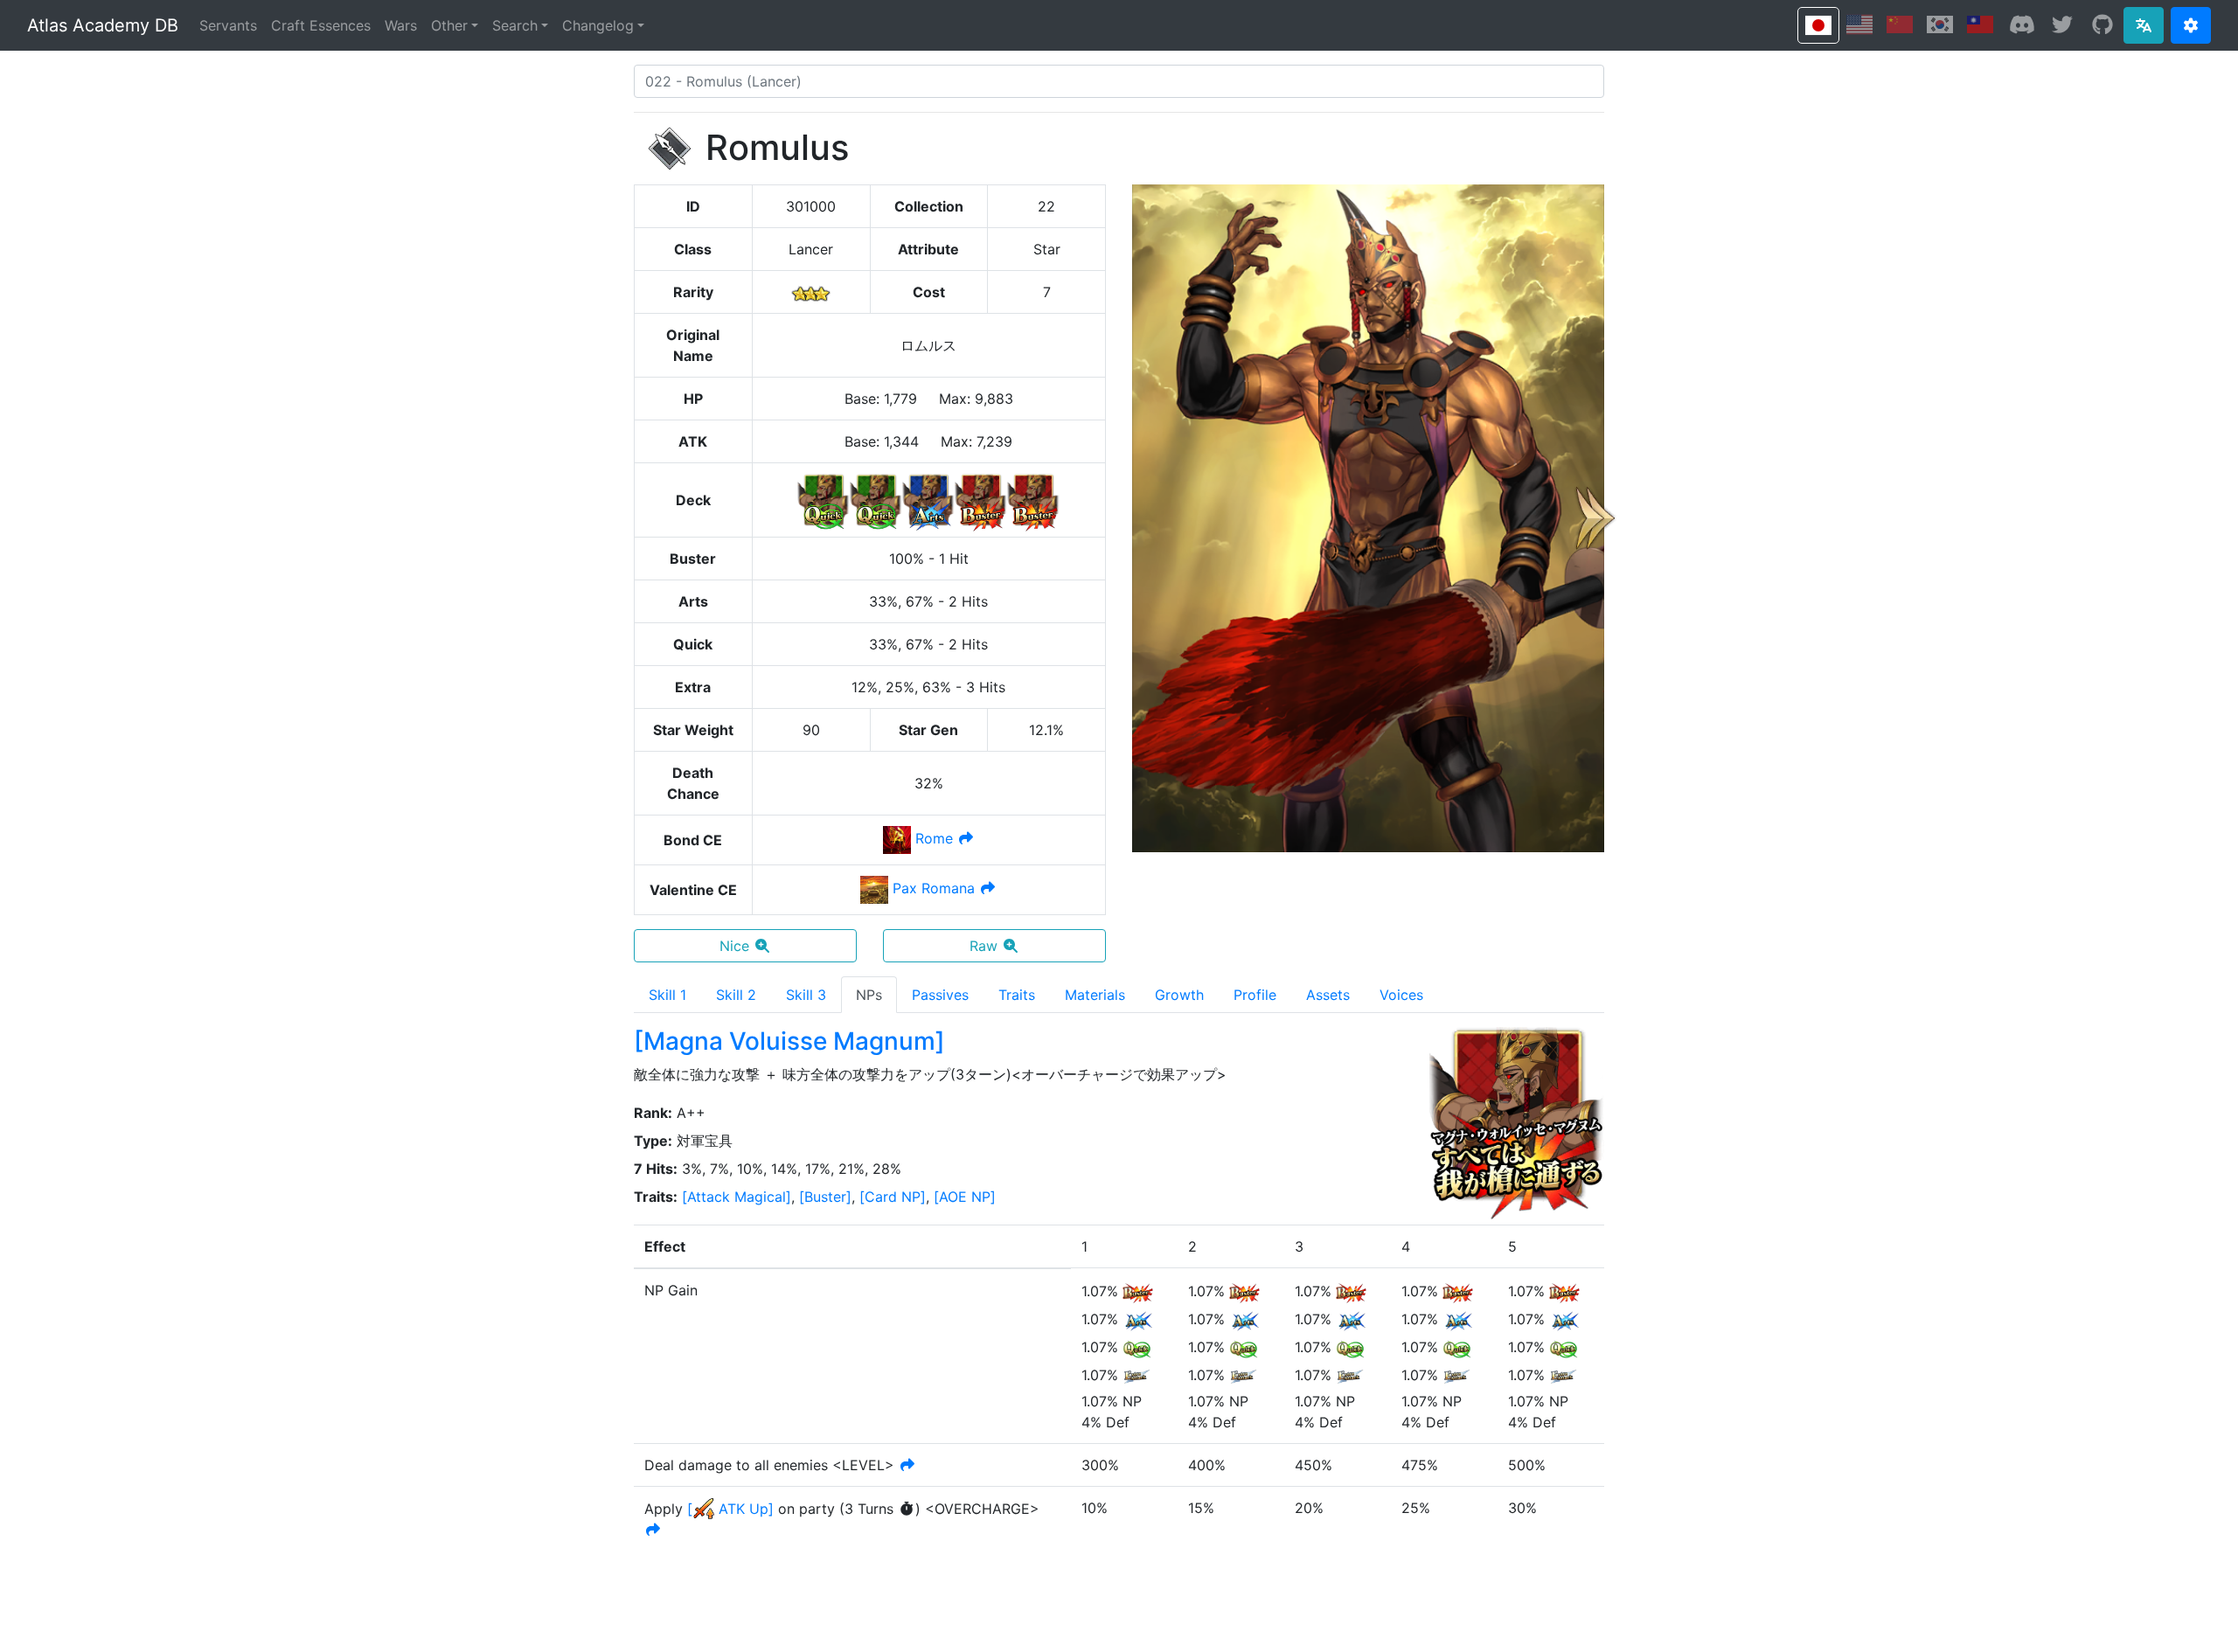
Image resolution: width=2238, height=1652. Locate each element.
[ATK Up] (730, 1509)
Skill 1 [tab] (667, 995)
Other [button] (449, 25)
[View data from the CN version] (1900, 24)
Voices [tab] (1401, 995)
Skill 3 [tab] (806, 995)
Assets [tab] (1328, 995)
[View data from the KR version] (1940, 24)
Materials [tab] (1095, 995)
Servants (228, 25)
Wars (401, 25)
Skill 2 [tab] (736, 995)
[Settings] (2191, 25)
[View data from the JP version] (1818, 25)
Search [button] (515, 25)
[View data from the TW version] (1980, 24)
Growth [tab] (1179, 995)
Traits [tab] (1017, 995)
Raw (983, 946)
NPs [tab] (869, 995)
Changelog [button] (598, 25)
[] (737, 1197)
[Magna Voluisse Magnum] (789, 1041)
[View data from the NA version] (1859, 24)
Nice (734, 946)
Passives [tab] (940, 995)
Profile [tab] (1255, 995)
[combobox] (1119, 81)
